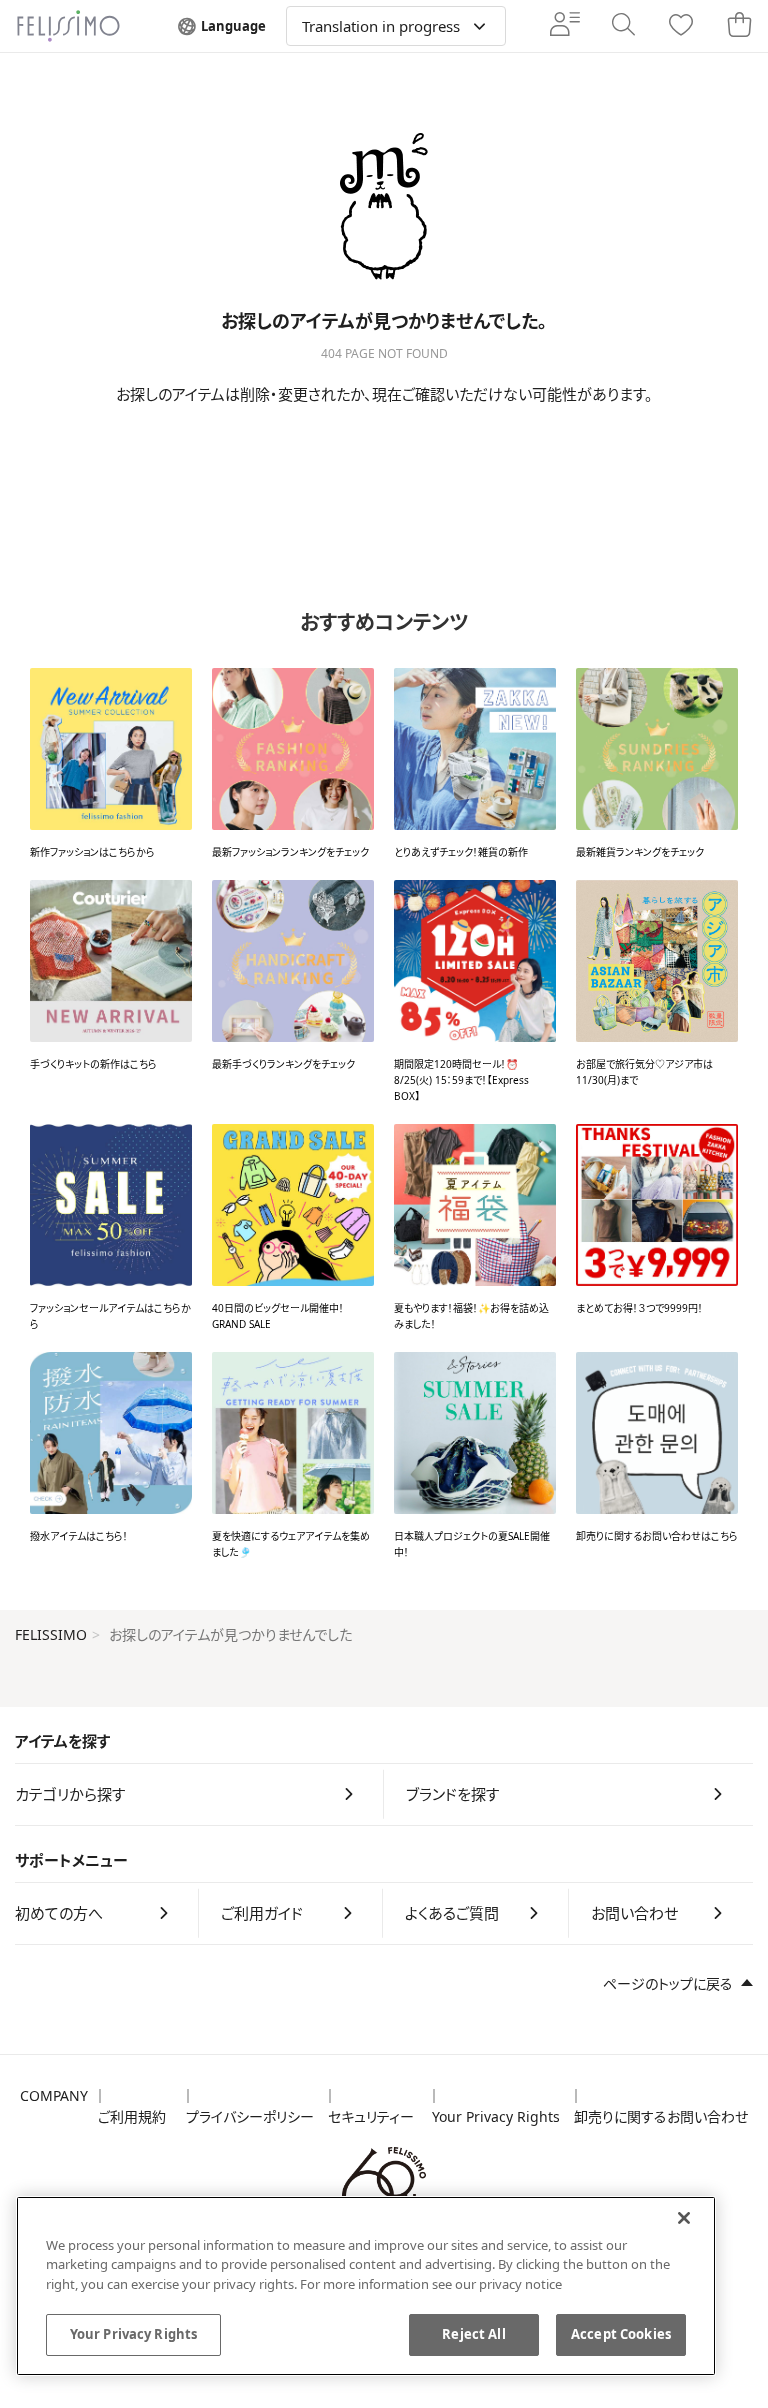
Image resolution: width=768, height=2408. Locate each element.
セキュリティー (371, 2116)
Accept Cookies (621, 2334)
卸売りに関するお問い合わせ (661, 2116)
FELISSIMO (51, 1634)
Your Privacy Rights (496, 2116)
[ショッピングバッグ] (739, 26)
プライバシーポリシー (250, 2116)
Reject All (473, 2334)
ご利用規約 (132, 2116)
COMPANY (54, 2095)
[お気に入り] (681, 26)
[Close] (684, 2218)
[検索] (623, 26)
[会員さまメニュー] (565, 26)
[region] (366, 2286)
